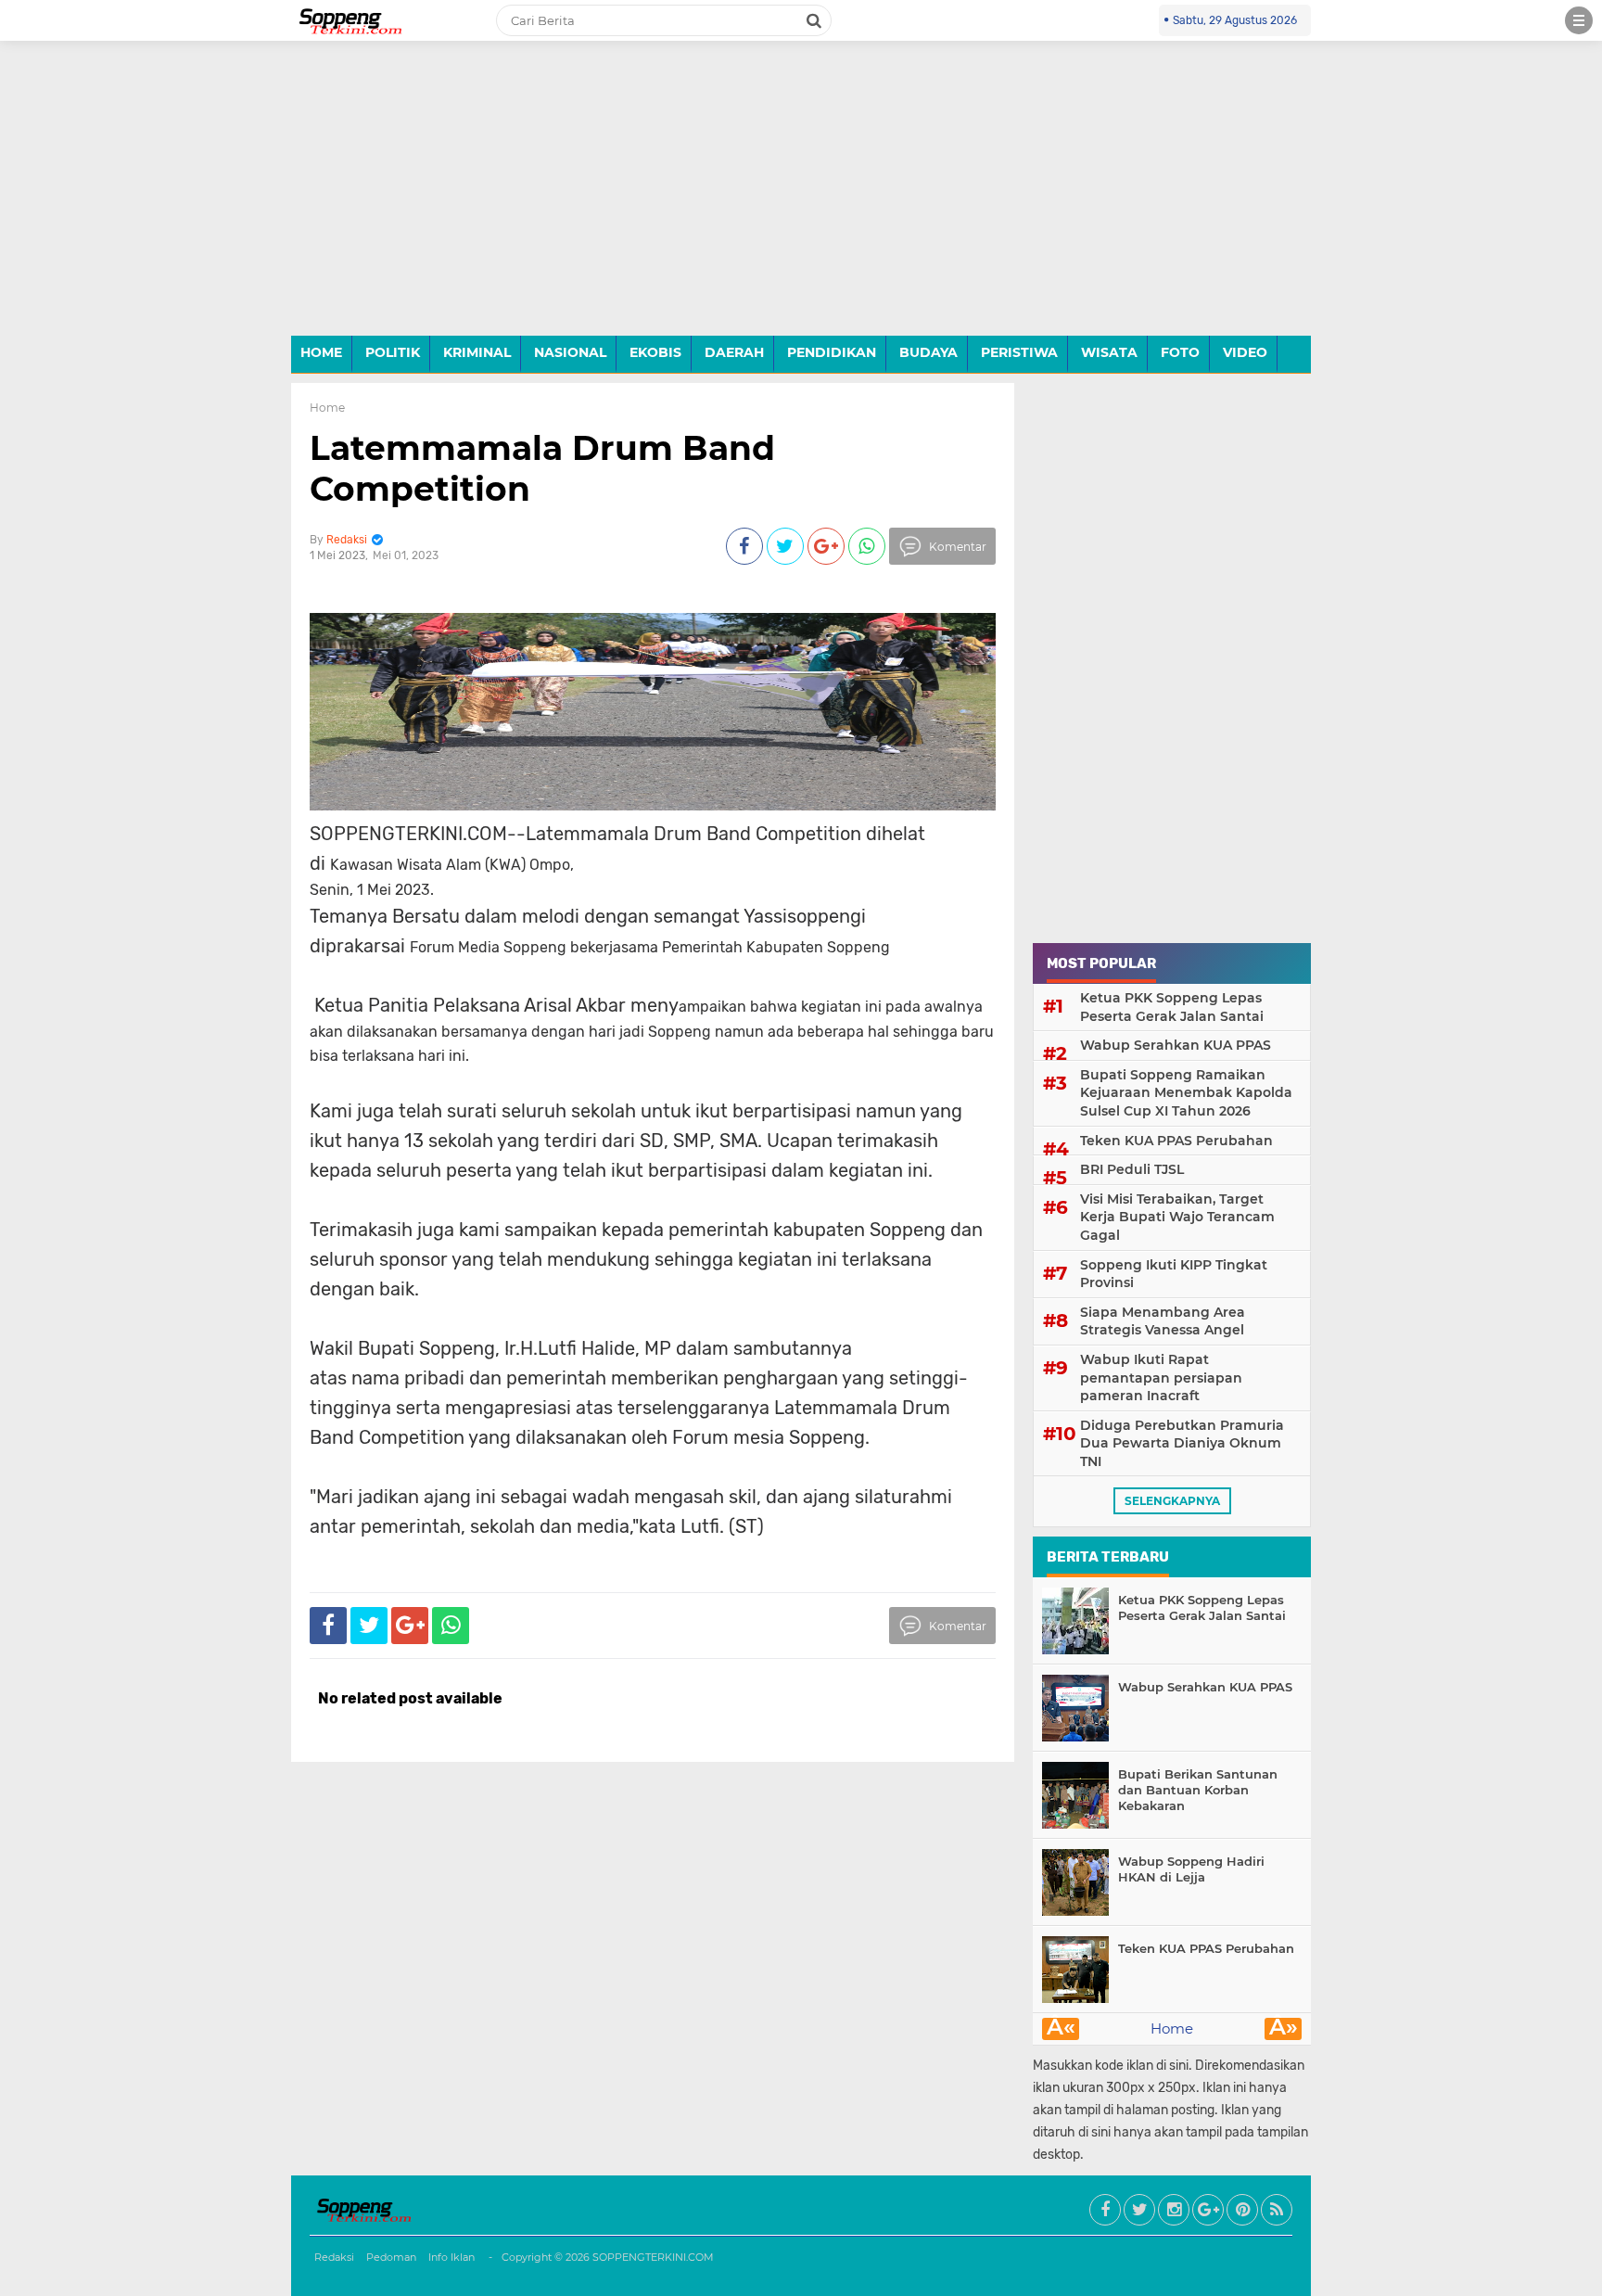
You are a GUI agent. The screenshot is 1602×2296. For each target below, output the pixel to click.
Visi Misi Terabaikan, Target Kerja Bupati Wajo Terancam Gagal (1177, 1217)
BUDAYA (928, 352)
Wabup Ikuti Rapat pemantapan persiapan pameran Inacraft (1161, 1378)
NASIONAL (570, 352)
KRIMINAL (477, 352)
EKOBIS (655, 352)
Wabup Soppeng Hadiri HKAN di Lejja (1191, 1869)
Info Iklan (451, 2257)
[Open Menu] (1579, 20)
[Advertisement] (801, 202)
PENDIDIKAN (832, 352)
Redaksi (334, 2257)
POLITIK (393, 352)
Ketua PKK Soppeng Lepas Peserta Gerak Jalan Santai (1172, 1007)
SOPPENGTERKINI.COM (653, 2257)
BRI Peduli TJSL (1132, 1169)
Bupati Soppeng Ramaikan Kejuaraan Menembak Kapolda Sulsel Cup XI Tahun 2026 (1186, 1093)
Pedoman (391, 2257)
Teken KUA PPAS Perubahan (1176, 1141)
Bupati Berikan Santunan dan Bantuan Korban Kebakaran (1198, 1790)
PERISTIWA (1019, 352)
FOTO (1180, 352)
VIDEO (1245, 352)
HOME (321, 352)
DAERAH (734, 352)
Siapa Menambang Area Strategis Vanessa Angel (1163, 1321)
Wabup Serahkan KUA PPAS (1176, 1045)
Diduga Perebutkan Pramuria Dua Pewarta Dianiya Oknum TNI (1182, 1443)
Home (327, 408)
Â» (1284, 2029)
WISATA (1109, 352)
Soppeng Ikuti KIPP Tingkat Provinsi (1174, 1274)
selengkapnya (1172, 1501)
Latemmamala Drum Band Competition (542, 468)
